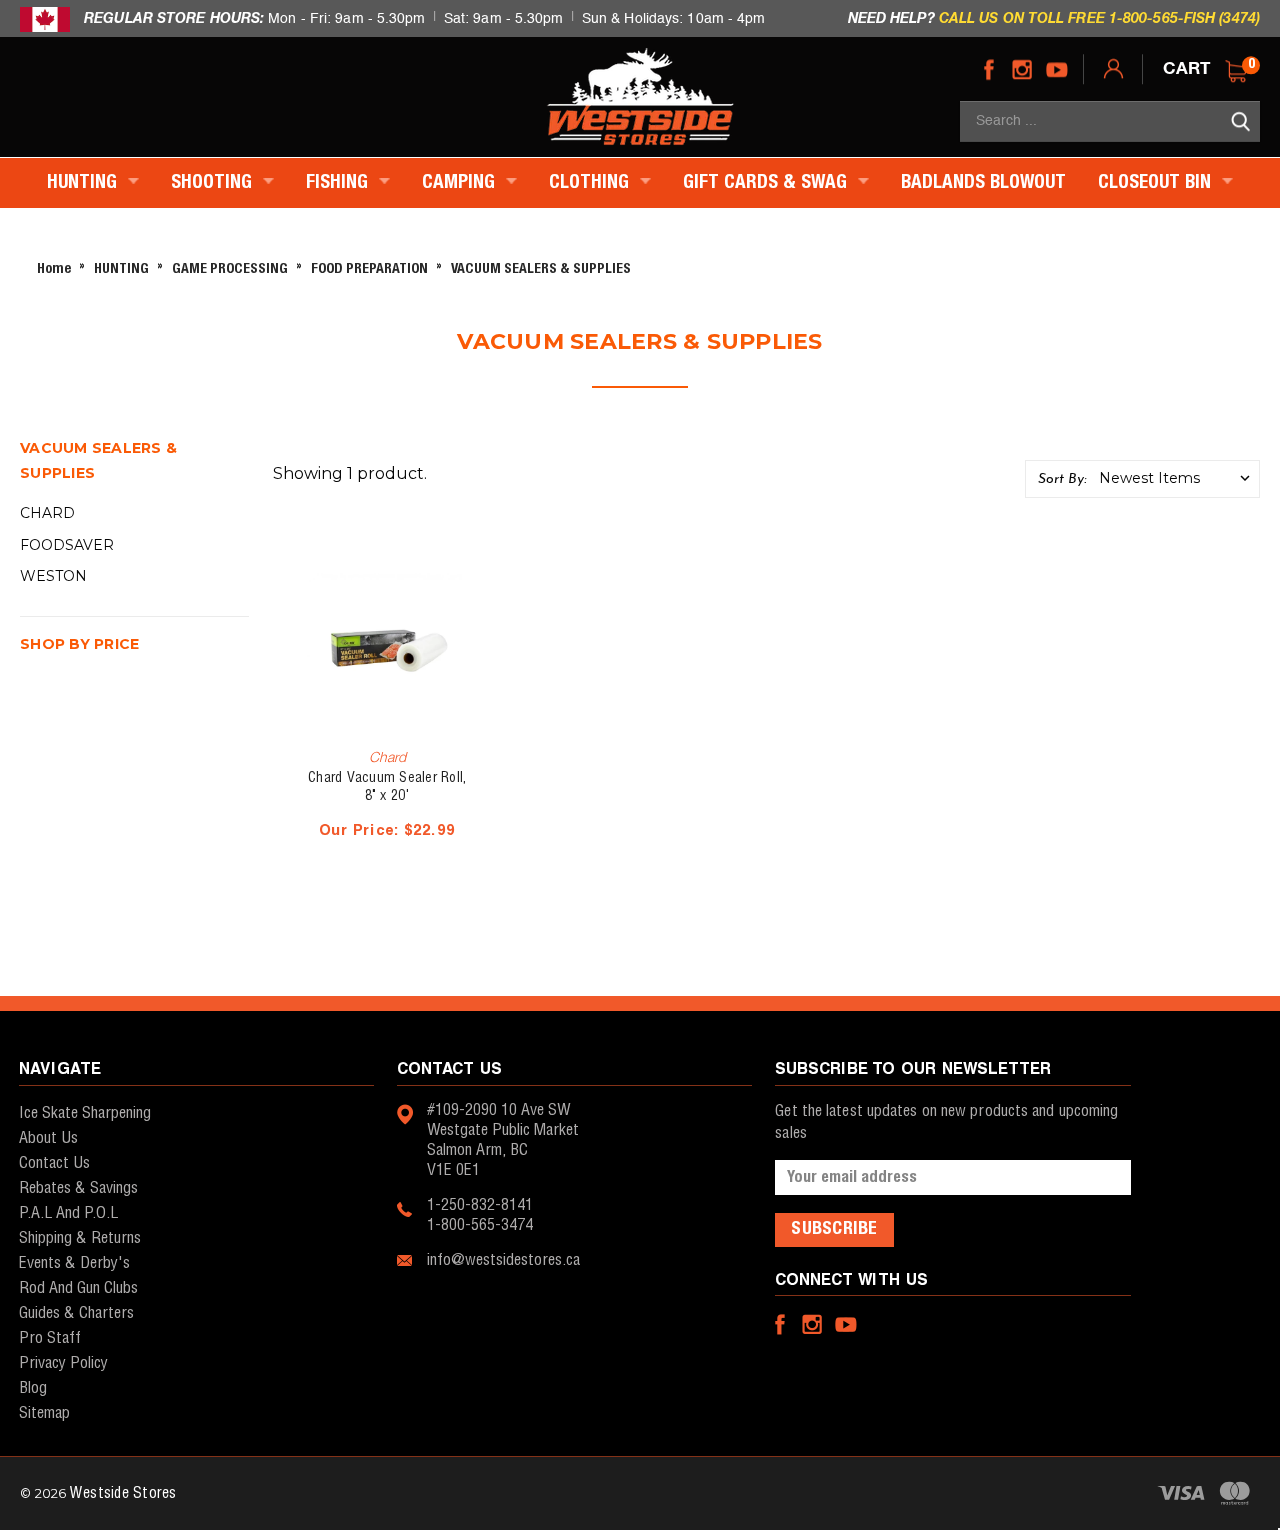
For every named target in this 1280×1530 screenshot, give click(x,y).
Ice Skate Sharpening (85, 1113)
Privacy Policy (63, 1363)
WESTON (53, 576)
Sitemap (44, 1413)
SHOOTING (214, 183)
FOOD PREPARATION (369, 269)
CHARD (47, 513)
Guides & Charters (76, 1313)
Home (54, 269)
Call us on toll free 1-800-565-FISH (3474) (1099, 17)
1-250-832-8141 (480, 1205)
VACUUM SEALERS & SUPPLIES (541, 269)
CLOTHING (591, 183)
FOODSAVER (67, 545)
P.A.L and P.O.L (68, 1213)
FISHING (339, 183)
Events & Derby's (74, 1263)
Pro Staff (50, 1338)
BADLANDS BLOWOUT (983, 183)
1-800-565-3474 (480, 1225)
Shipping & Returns (80, 1238)
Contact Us (54, 1163)
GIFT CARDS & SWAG (767, 183)
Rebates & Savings (78, 1188)
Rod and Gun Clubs (78, 1288)
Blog (33, 1388)
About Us (48, 1138)
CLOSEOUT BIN (1157, 183)
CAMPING (461, 183)
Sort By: (1062, 479)
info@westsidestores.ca (503, 1260)
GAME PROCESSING (230, 269)
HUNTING (84, 183)
